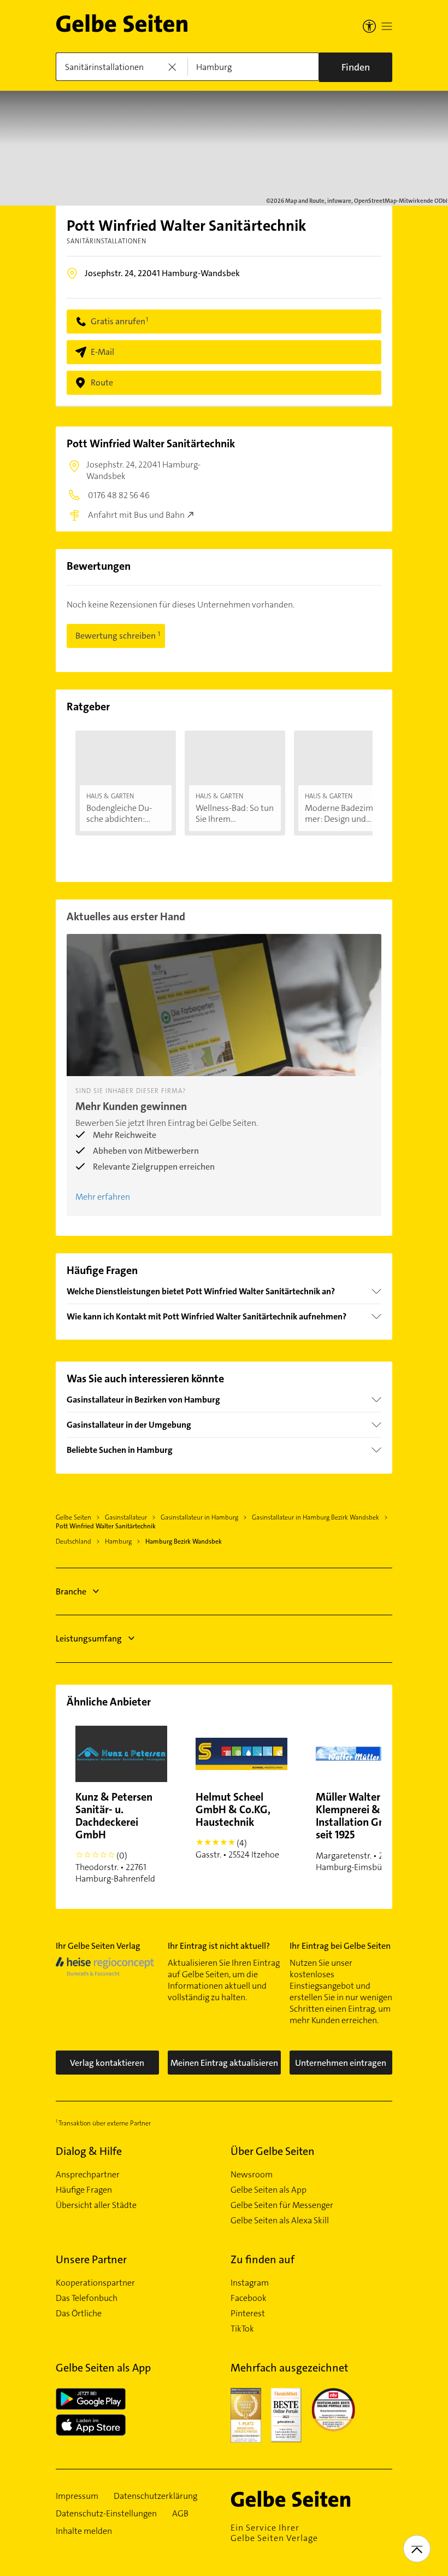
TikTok (242, 2329)
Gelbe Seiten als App (269, 2190)
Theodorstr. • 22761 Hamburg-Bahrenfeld (115, 1837)
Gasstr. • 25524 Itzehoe (237, 1825)
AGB (180, 2514)
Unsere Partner (91, 2259)
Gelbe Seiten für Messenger (282, 2205)
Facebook (249, 2298)
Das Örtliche (79, 2314)
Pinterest (248, 2314)
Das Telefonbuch (87, 2298)
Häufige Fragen (84, 2190)
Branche (71, 1591)
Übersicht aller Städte (96, 2205)
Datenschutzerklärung (155, 2496)
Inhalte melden (84, 2531)
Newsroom (252, 2175)
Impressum (77, 2496)
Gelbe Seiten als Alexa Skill (280, 2221)
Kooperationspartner (95, 2283)
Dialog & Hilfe (89, 2151)
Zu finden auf (263, 2259)
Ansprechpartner (88, 2175)
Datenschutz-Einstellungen (106, 2514)
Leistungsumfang (89, 1639)
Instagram (250, 2283)
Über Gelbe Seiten (273, 2151)
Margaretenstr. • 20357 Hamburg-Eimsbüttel (360, 1831)
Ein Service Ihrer (274, 2533)
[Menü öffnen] (387, 26)
